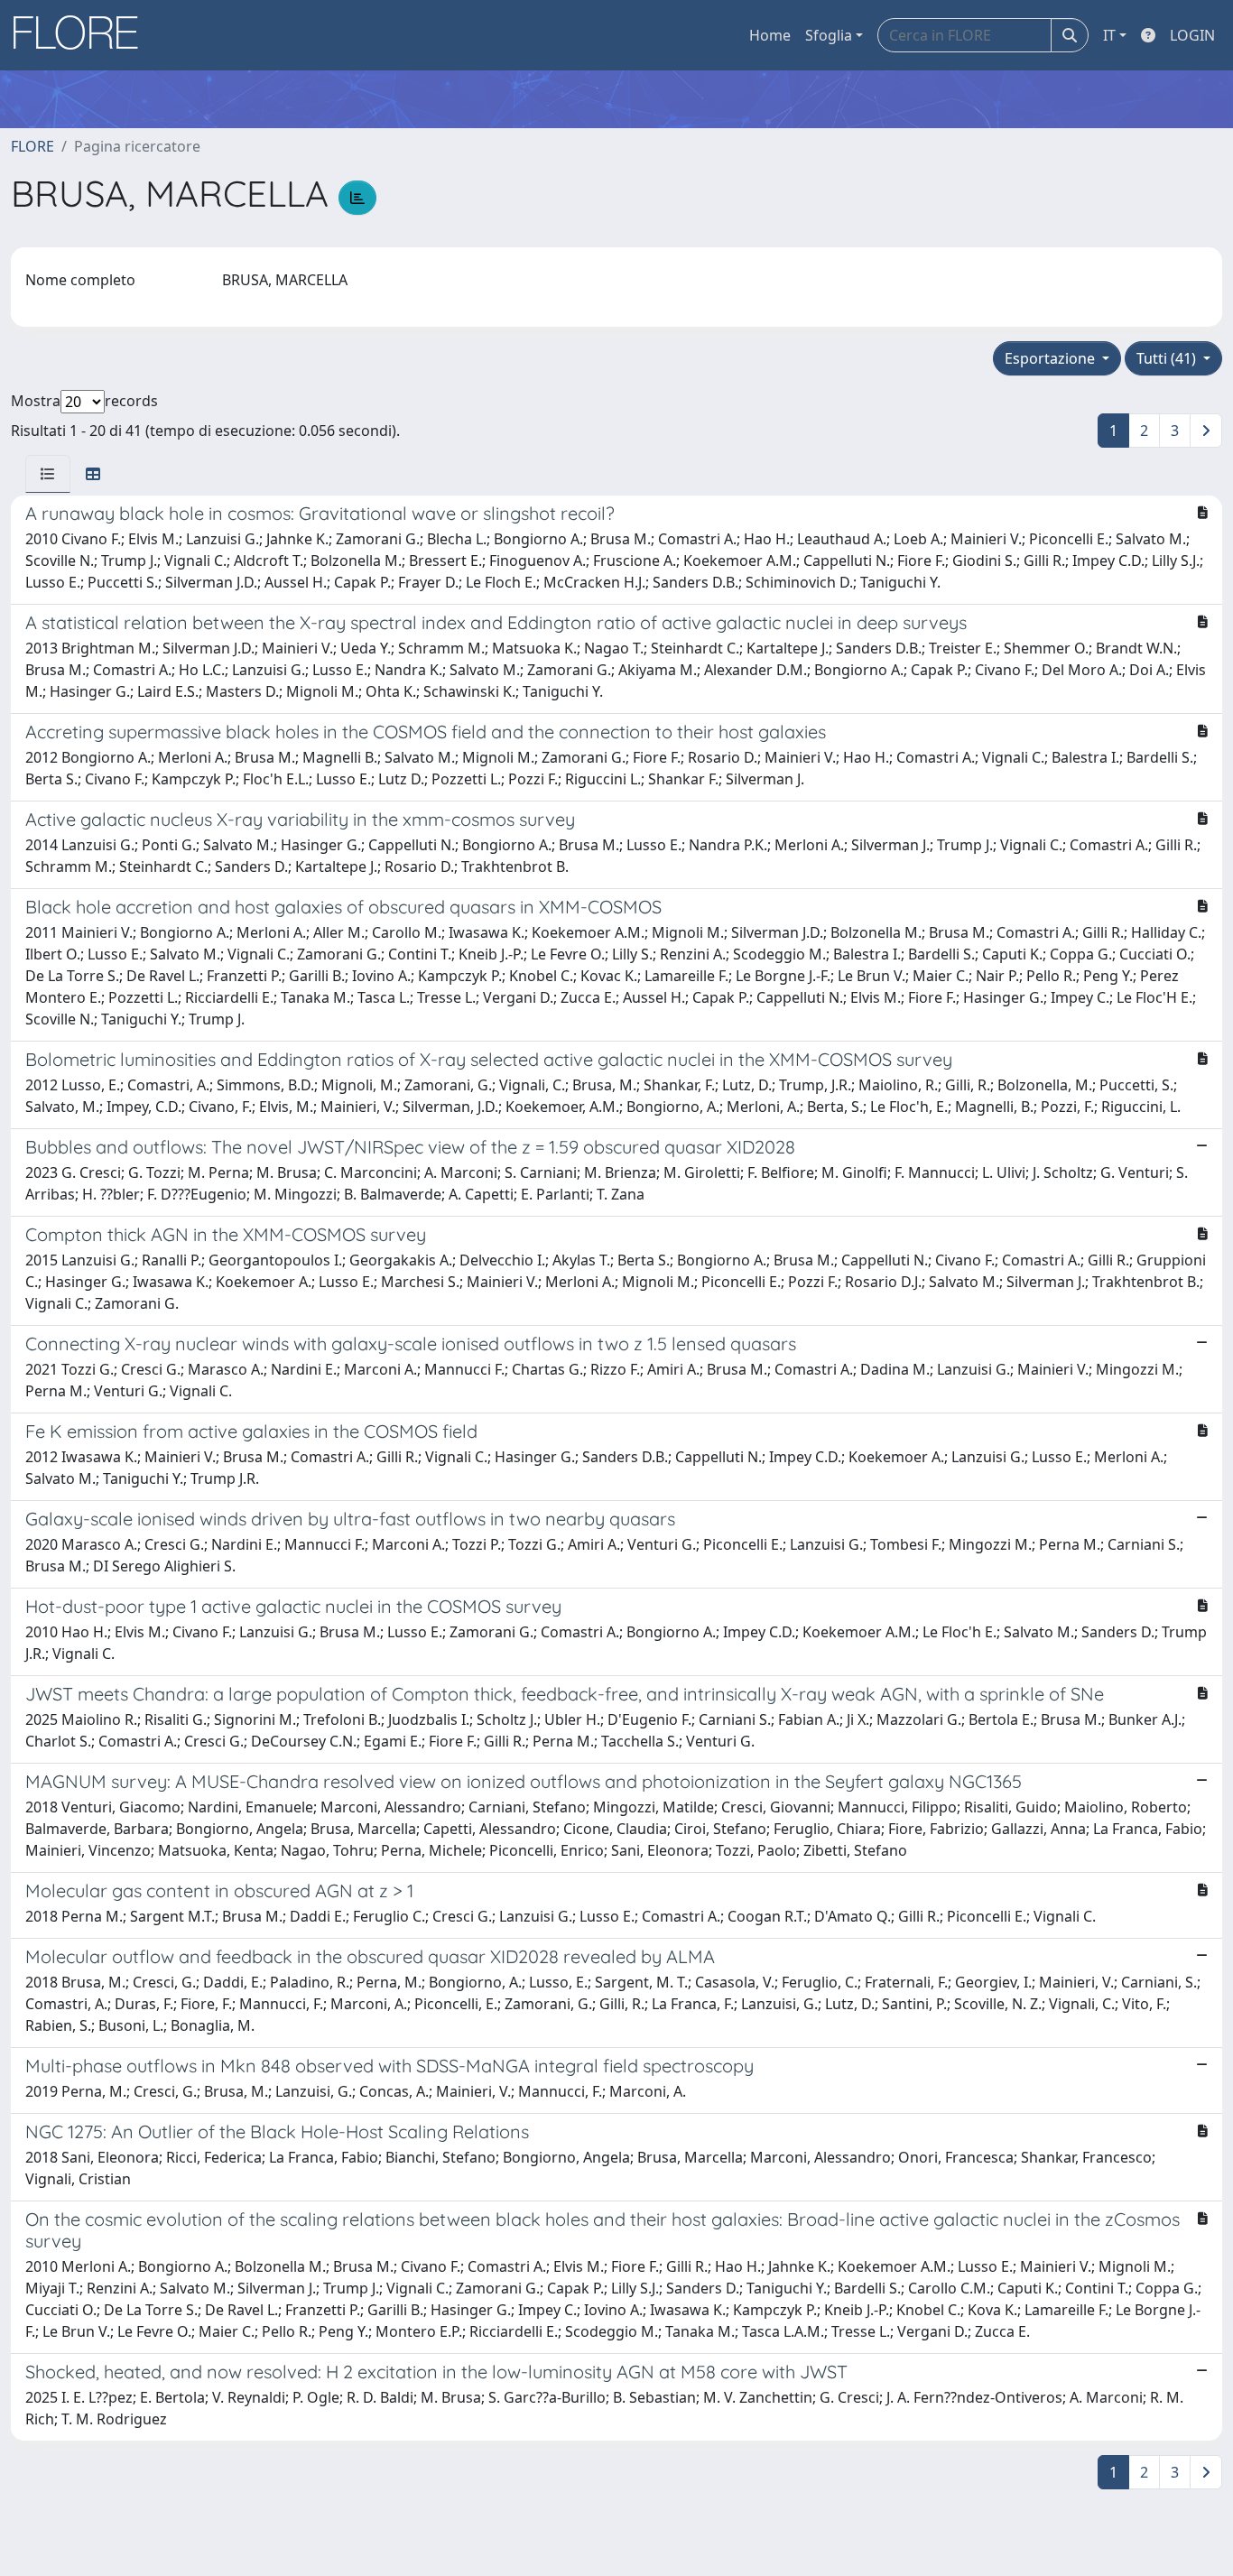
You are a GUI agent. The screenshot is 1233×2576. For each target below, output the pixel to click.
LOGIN (1192, 35)
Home (770, 35)
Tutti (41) (1168, 358)
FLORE (32, 146)
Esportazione (1052, 358)
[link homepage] (82, 35)
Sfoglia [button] (829, 35)
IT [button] (1109, 35)
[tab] (48, 474)
